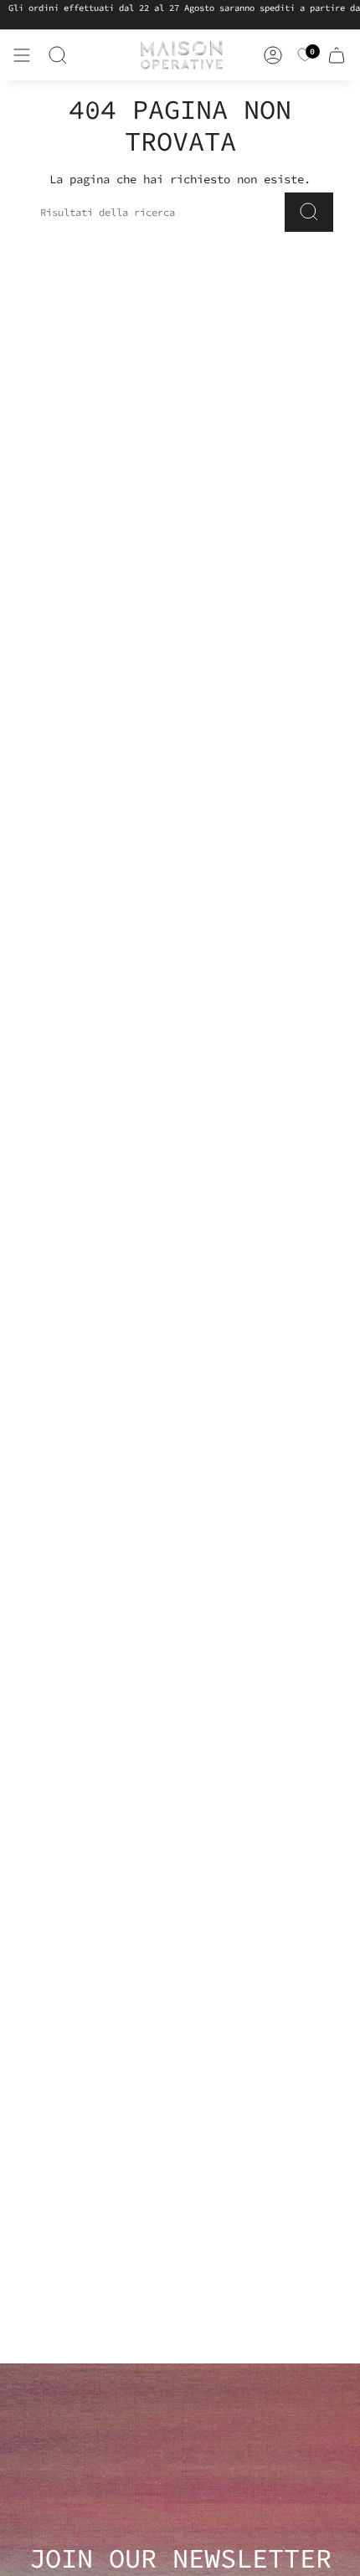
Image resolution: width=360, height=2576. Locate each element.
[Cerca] (58, 55)
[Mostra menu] (22, 55)
